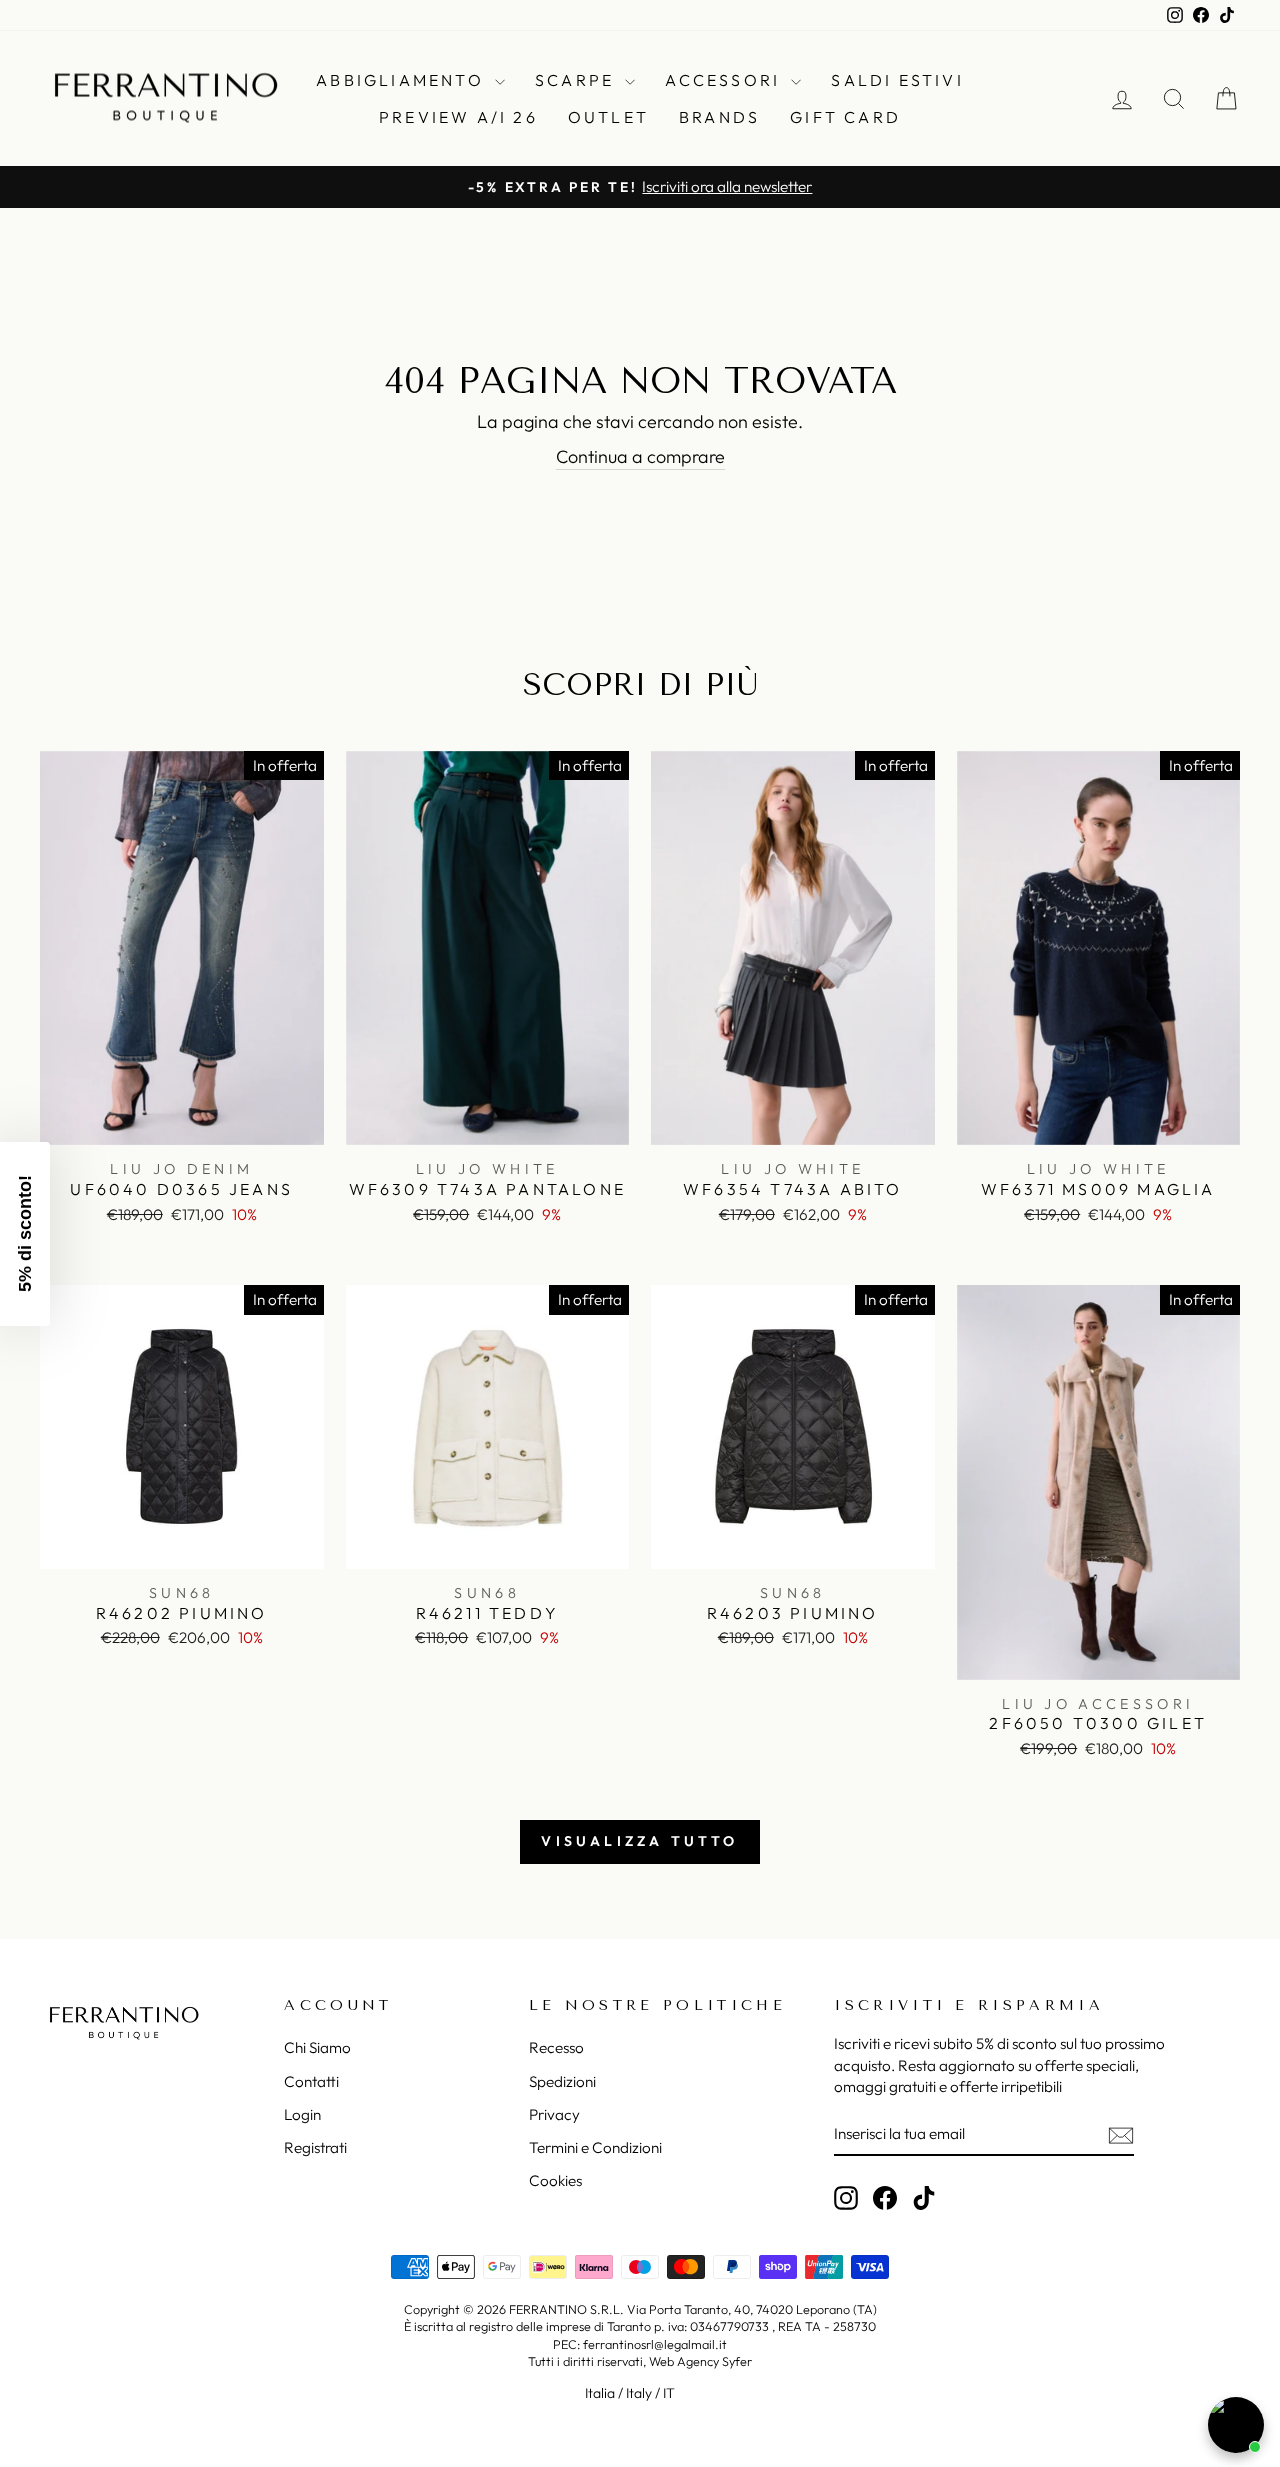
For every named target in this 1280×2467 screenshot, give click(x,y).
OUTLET (608, 117)
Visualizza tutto (639, 1841)
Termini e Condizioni (595, 2147)
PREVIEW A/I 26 (458, 117)
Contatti (311, 2081)
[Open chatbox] (1236, 2425)
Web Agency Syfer (700, 2361)
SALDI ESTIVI (897, 80)
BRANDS (719, 117)
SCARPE (577, 80)
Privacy (554, 2114)
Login (302, 2114)
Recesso (556, 2047)
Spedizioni (562, 2081)
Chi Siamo (317, 2047)
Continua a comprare (640, 456)
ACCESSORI (725, 80)
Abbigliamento (403, 80)
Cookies (555, 2180)
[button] (25, 1234)
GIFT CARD (845, 117)
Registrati (315, 2147)
